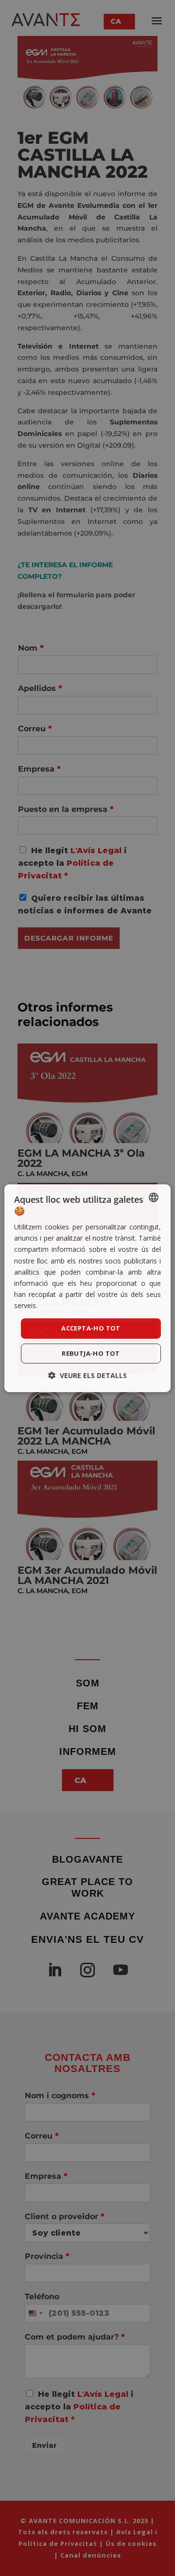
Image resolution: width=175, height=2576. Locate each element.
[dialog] (87, 1288)
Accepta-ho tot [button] (91, 1328)
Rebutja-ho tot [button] (91, 1353)
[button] (87, 1375)
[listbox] (154, 1197)
